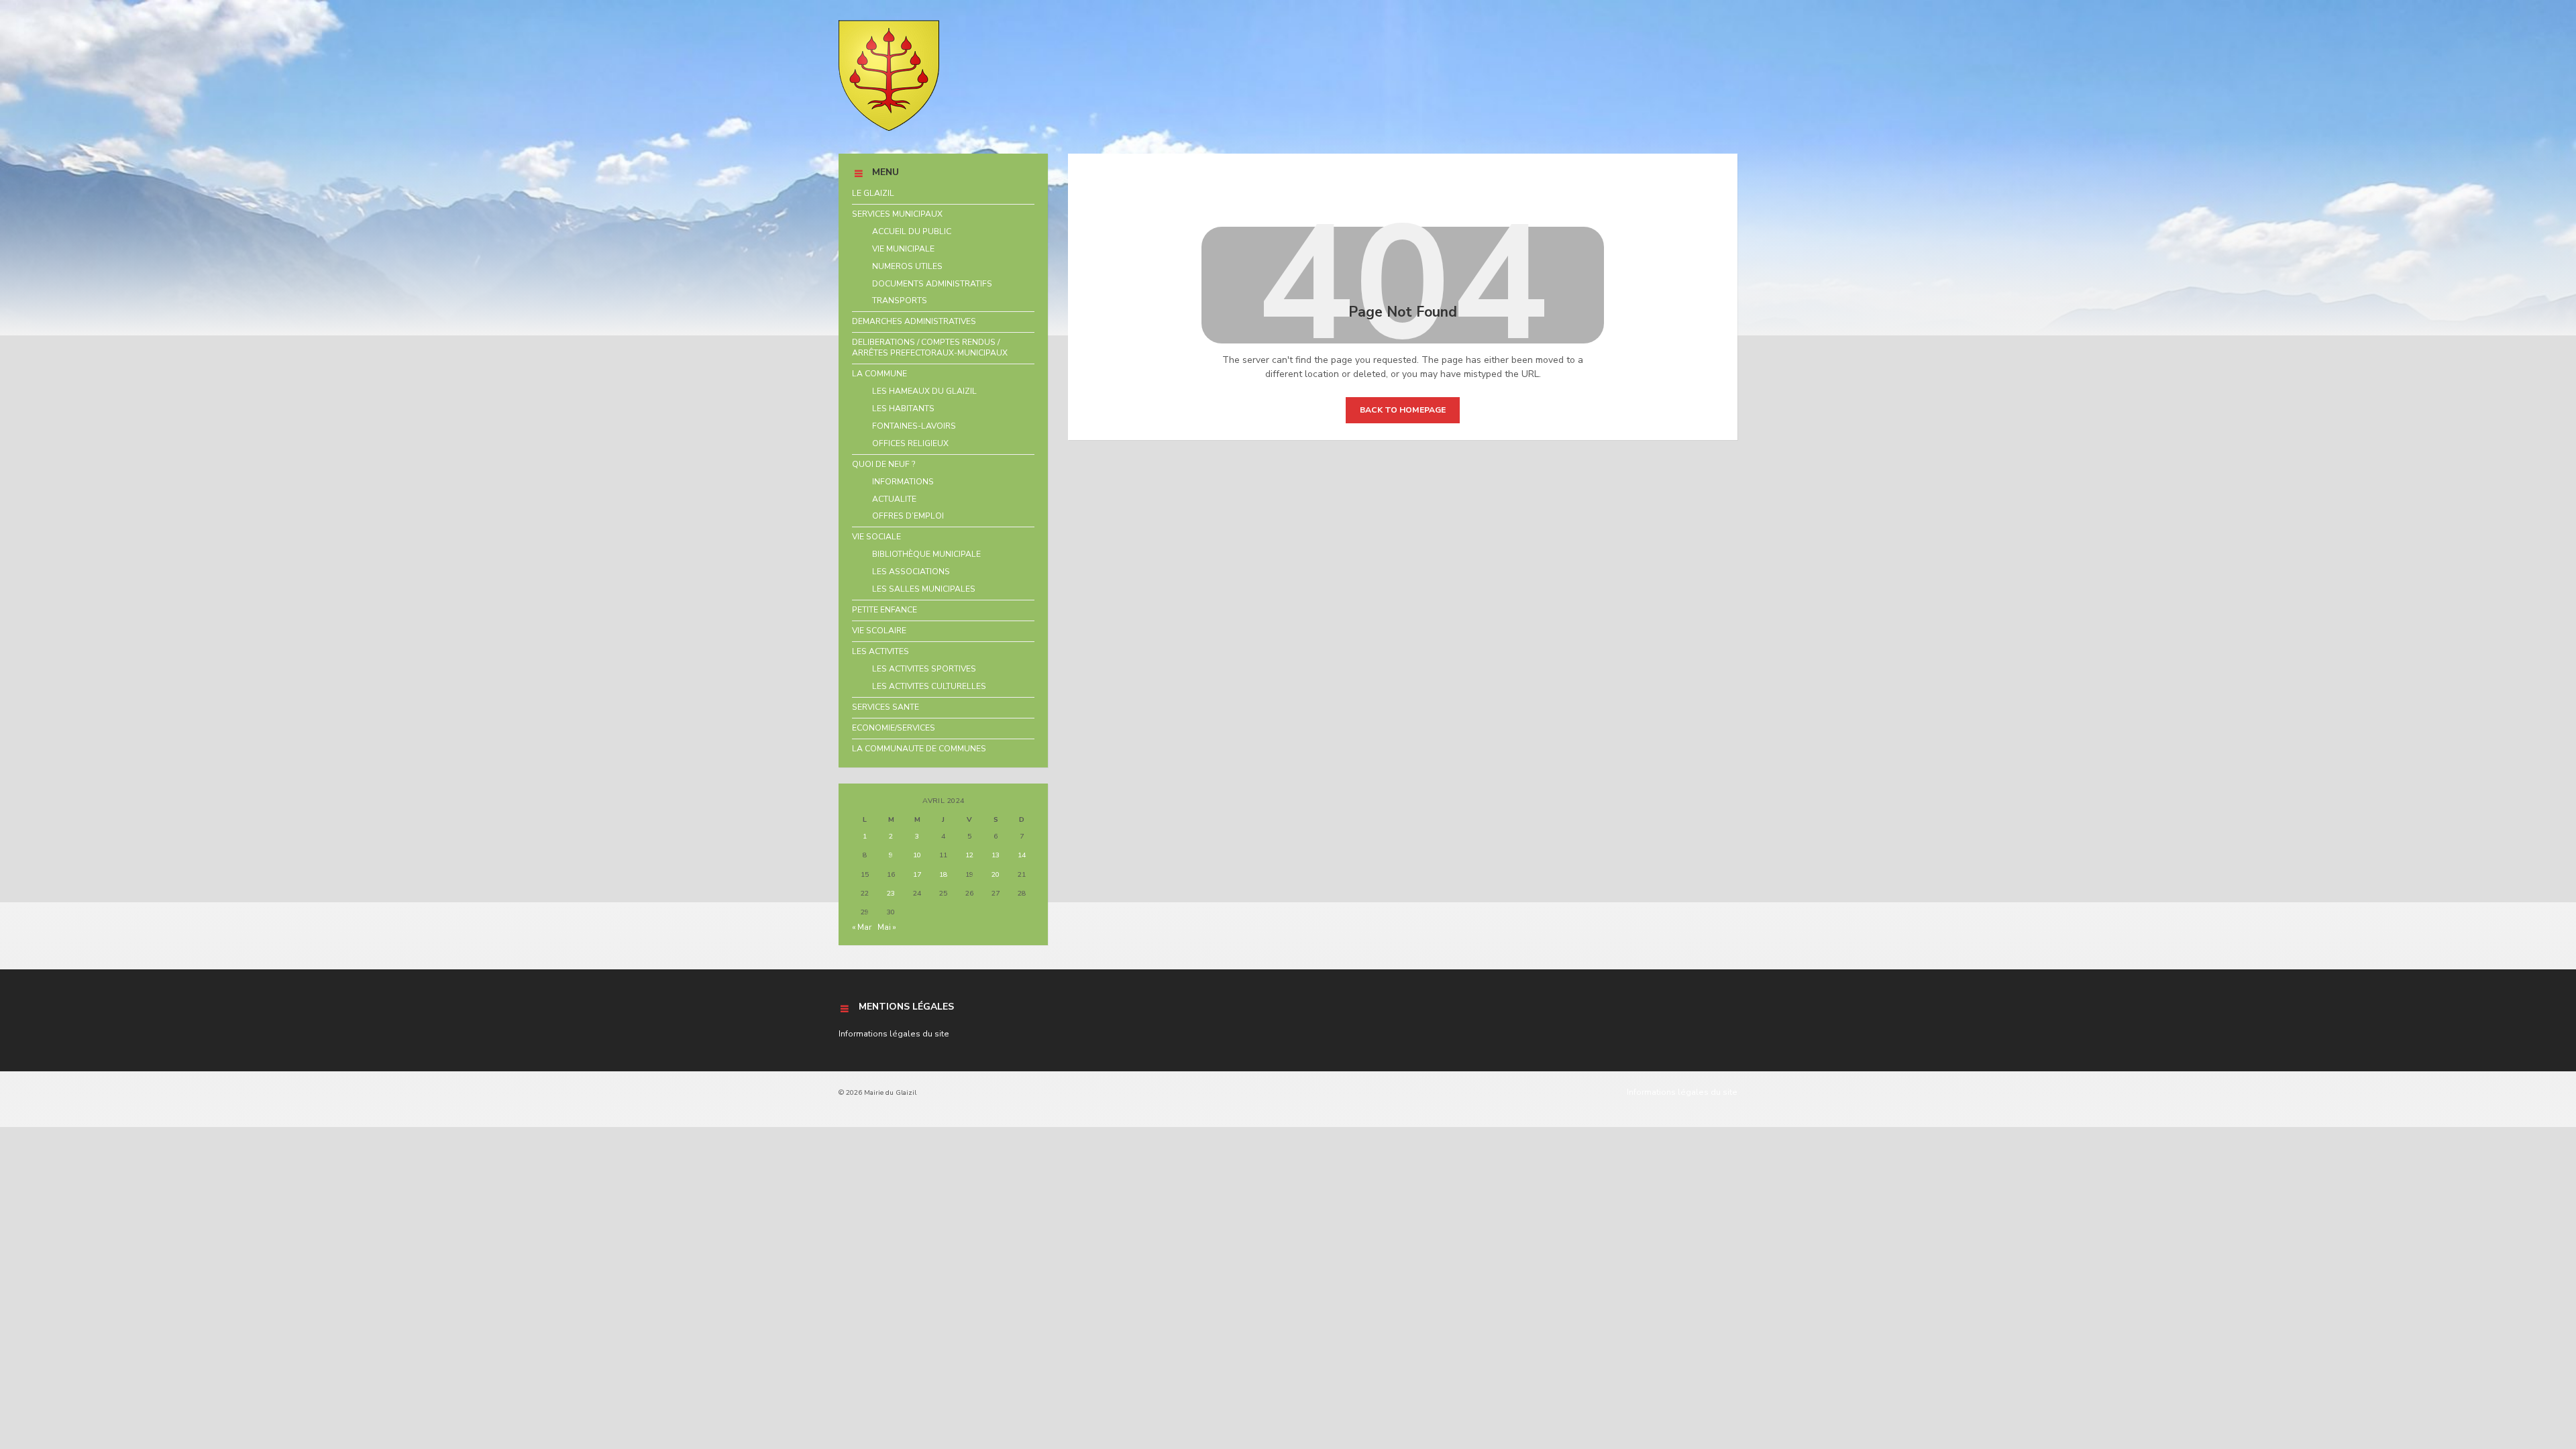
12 (969, 855)
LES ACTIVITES (880, 651)
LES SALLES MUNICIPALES (924, 589)
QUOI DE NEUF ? (884, 464)
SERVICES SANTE (885, 707)
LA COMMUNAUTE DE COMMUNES (919, 749)
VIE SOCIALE (876, 537)
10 (917, 855)
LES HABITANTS (903, 409)
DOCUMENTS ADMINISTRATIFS (932, 284)
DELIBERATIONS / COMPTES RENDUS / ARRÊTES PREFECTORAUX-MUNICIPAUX (930, 347)
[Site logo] (889, 128)
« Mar (862, 927)
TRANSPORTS (900, 301)
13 (996, 855)
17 (917, 874)
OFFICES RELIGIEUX (910, 443)
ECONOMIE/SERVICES (894, 728)
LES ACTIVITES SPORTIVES (924, 669)
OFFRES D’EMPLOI (908, 516)
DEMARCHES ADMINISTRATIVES (914, 321)
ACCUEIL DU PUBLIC (912, 231)
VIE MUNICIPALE (903, 249)
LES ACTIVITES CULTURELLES (929, 686)
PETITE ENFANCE (884, 610)
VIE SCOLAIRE (879, 631)
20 (996, 874)
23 (891, 893)
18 (943, 874)
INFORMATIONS (903, 482)
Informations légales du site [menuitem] (1682, 1092)
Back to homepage (1403, 410)
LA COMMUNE (879, 374)
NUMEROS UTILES (907, 266)
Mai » (887, 927)
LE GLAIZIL (873, 193)
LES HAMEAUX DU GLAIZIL (924, 391)
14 (1022, 855)
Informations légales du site (894, 1034)
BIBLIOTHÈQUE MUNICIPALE (926, 554)
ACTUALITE (894, 499)
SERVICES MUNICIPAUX (897, 214)
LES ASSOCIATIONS (911, 572)
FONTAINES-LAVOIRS (914, 426)
